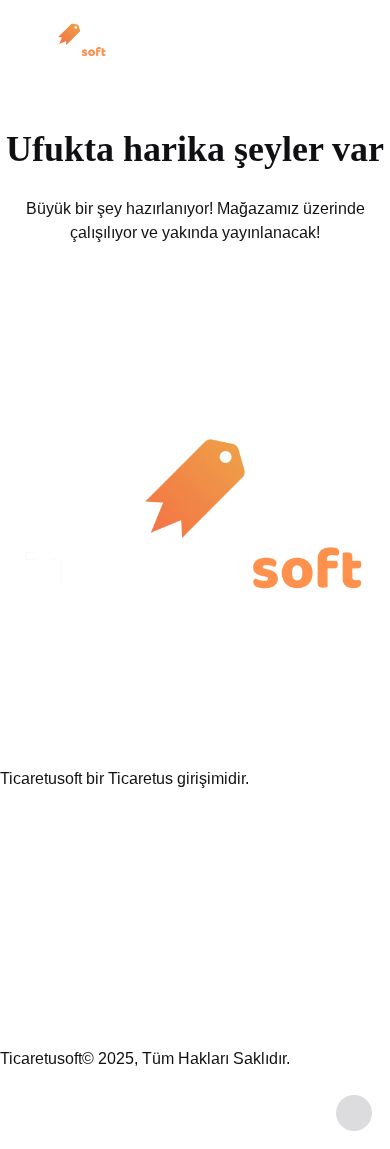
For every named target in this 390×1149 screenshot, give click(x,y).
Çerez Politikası (56, 1010)
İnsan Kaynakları (59, 882)
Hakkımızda (42, 850)
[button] (354, 53)
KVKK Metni (43, 946)
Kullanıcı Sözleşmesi (74, 914)
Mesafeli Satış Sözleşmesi (93, 978)
